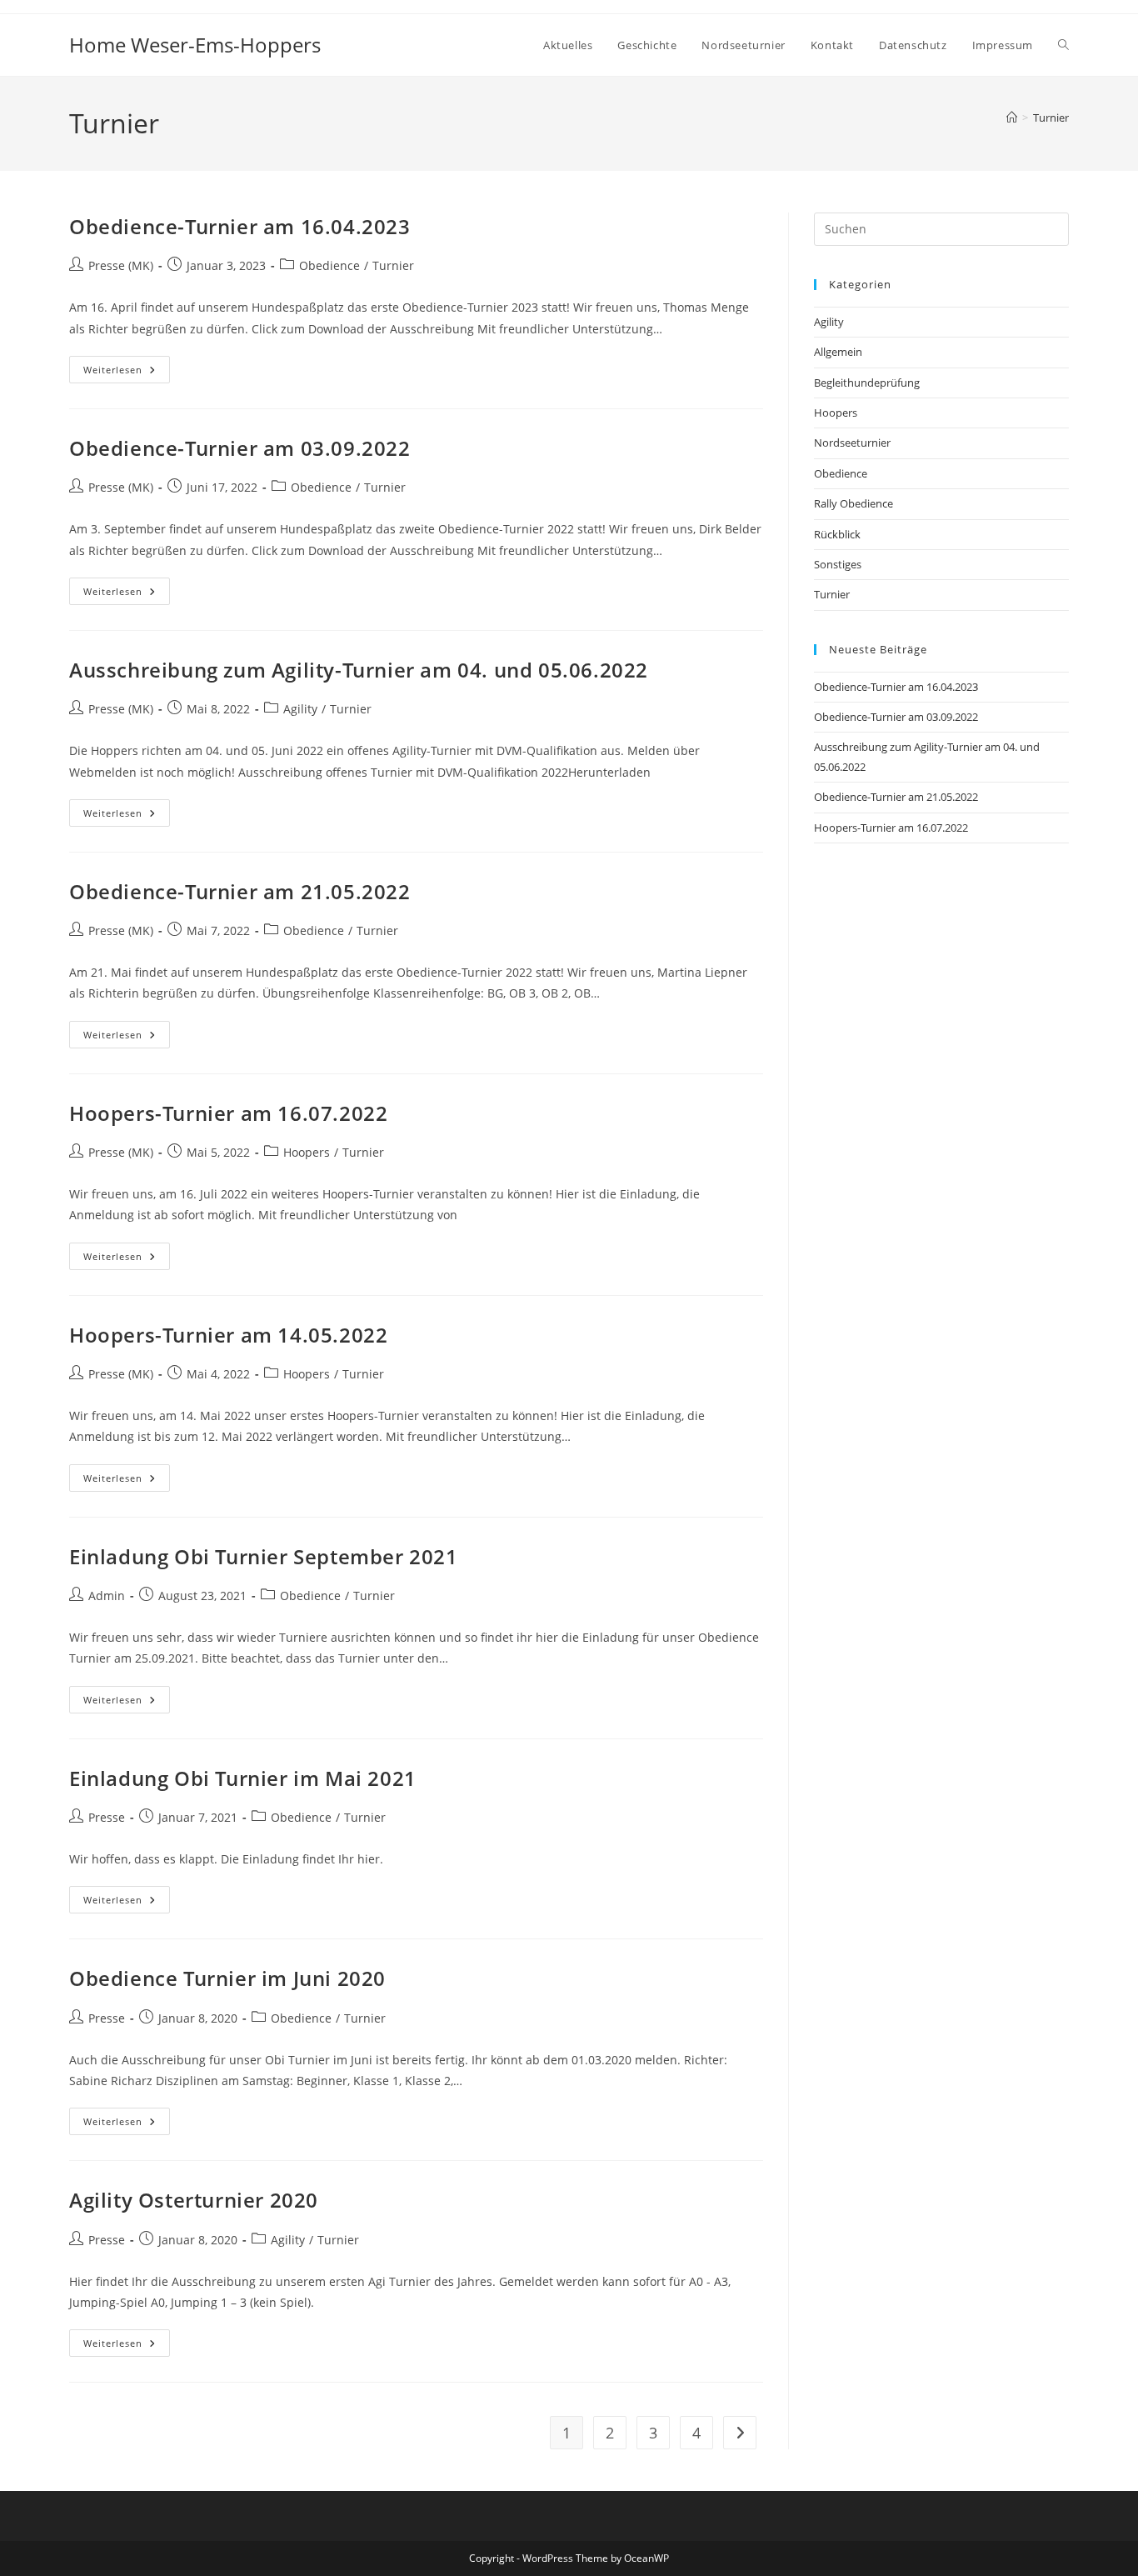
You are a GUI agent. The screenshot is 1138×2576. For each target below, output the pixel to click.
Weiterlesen (127, 373)
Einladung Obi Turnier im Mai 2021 (243, 1778)
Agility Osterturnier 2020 (194, 2200)
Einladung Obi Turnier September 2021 (264, 1556)
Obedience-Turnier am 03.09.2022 (240, 448)
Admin (107, 1596)
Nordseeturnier (852, 443)
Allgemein (838, 352)
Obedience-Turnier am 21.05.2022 (240, 891)
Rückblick (837, 534)
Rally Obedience (853, 503)
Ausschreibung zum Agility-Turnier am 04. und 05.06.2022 (359, 670)
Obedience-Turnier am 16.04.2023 (240, 226)
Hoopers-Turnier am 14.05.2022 (228, 1335)
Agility (300, 709)
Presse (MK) (121, 265)
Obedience (329, 265)
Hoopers (307, 1152)
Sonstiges (838, 564)
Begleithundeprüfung (867, 383)
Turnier (1051, 118)
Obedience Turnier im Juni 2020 (227, 1978)
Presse (107, 1817)
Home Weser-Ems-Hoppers (195, 45)
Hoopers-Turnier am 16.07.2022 (228, 1113)
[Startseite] (1012, 118)
